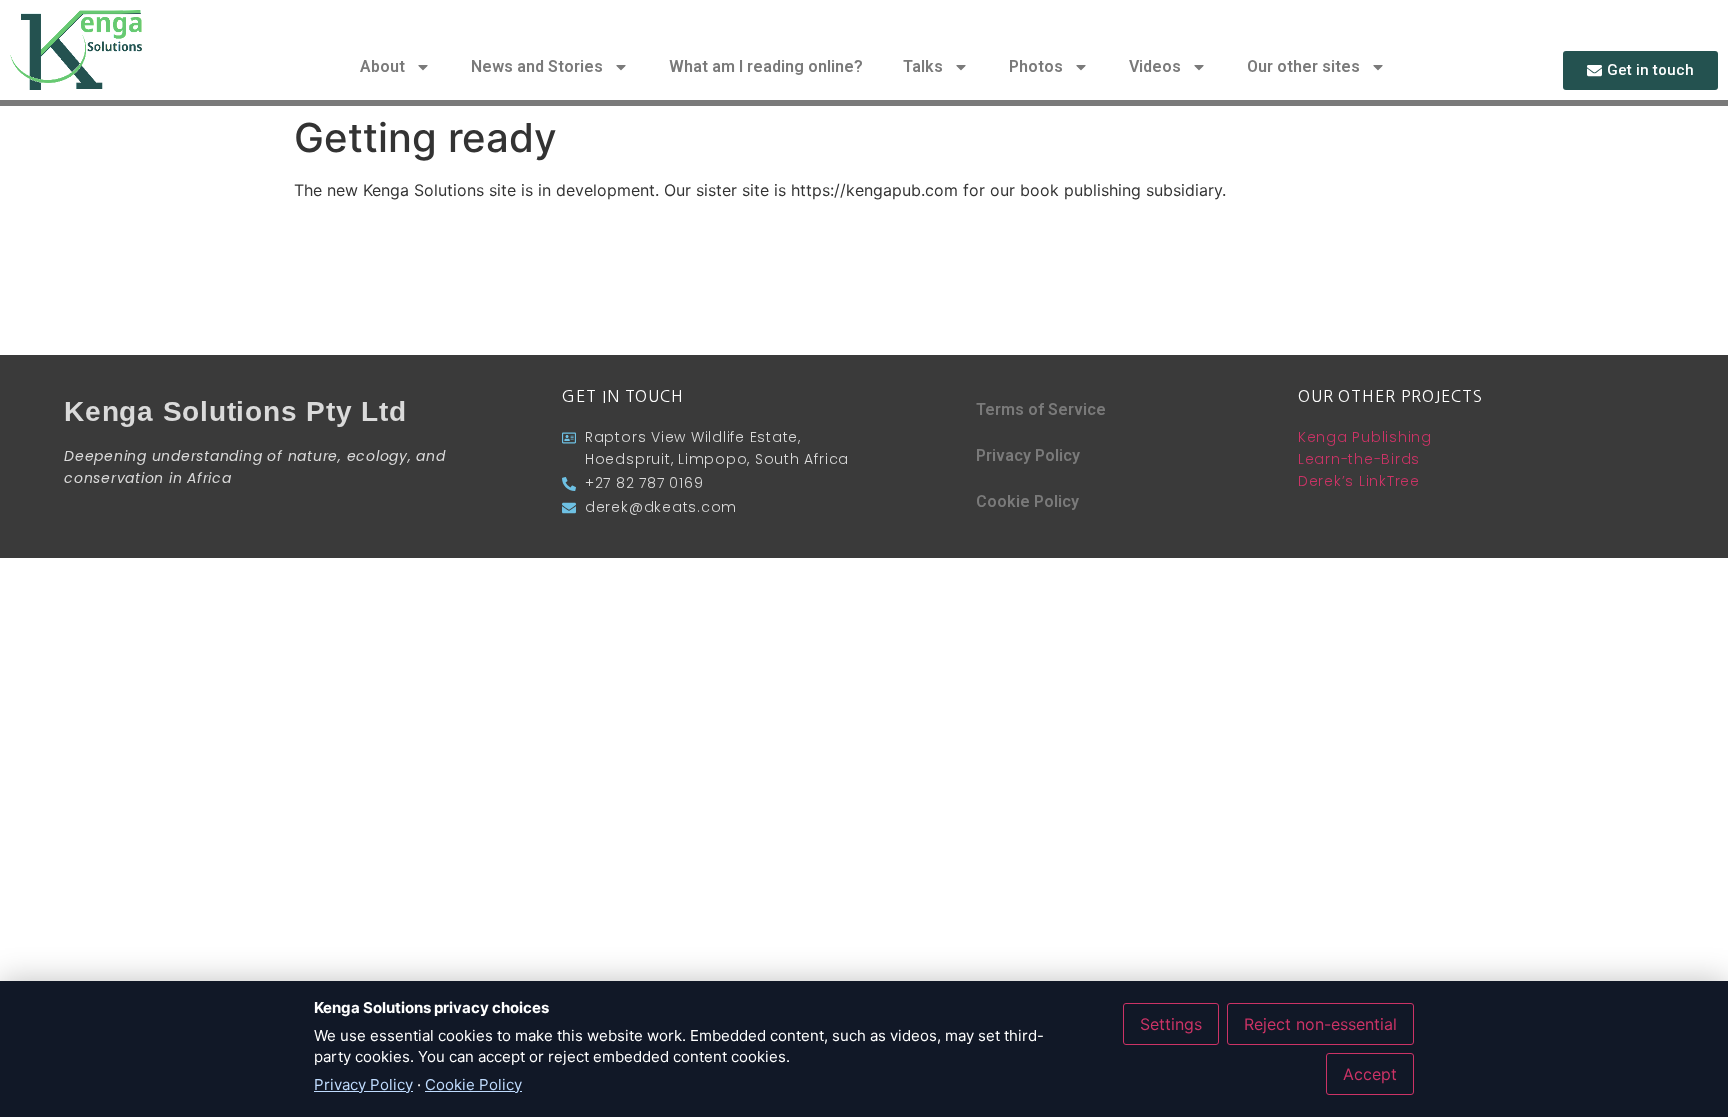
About (382, 66)
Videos (1155, 66)
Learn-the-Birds (1359, 459)
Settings (1171, 1024)
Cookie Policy (1027, 501)
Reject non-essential (1320, 1024)
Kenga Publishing (1365, 437)
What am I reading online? (766, 66)
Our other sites (1303, 66)
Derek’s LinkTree (1359, 481)
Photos (1036, 66)
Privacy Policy (1028, 455)
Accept (1370, 1074)
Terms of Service (1041, 409)
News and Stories (537, 66)
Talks (923, 66)
